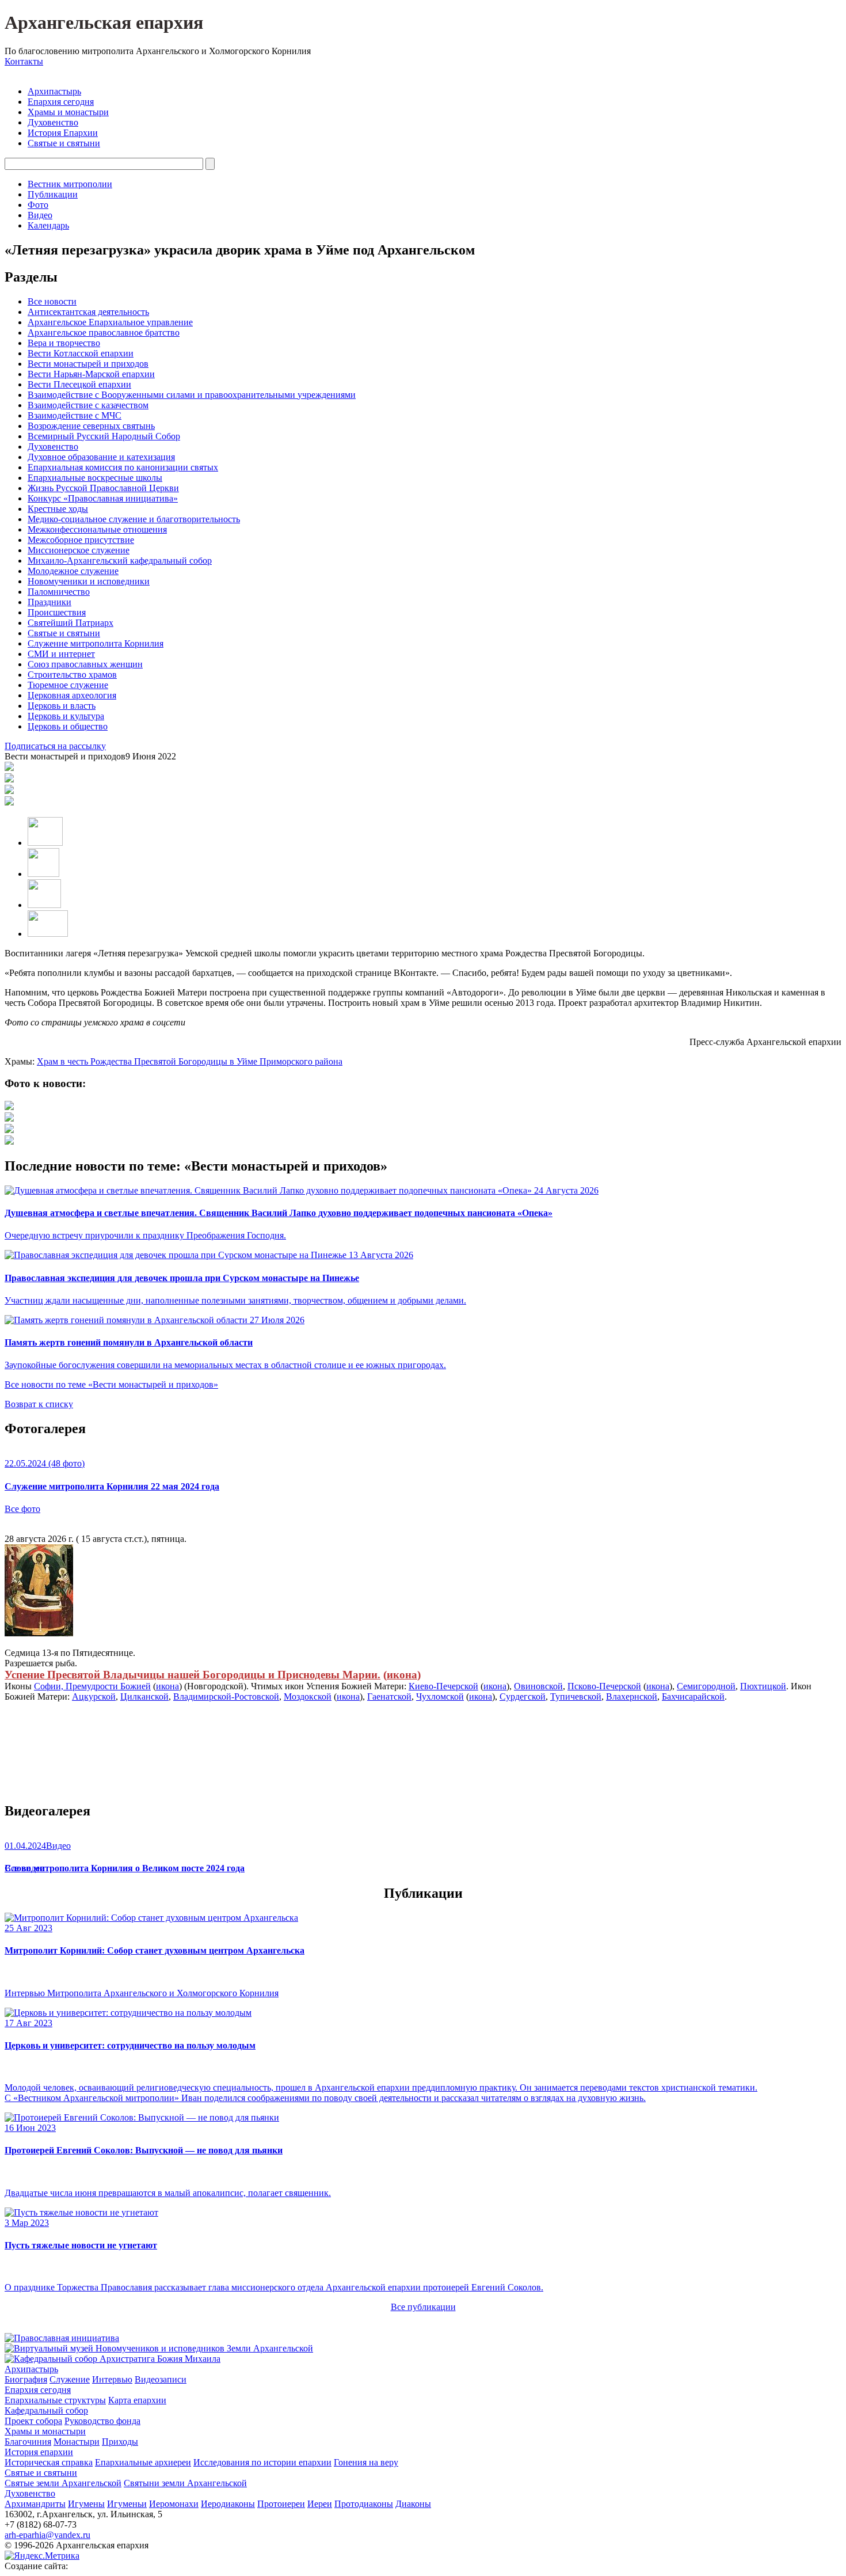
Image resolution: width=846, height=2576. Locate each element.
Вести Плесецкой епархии (79, 384)
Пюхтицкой (763, 1686)
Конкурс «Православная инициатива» (103, 498)
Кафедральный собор (46, 2410)
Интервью (112, 2379)
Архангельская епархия (104, 22)
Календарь (48, 225)
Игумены (86, 2504)
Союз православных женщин (85, 664)
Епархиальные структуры (55, 2400)
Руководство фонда (102, 2421)
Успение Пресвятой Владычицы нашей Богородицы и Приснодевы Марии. (193, 1675)
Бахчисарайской (693, 1697)
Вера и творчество (64, 343)
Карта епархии (137, 2400)
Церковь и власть (62, 706)
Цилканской (144, 1697)
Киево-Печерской (443, 1686)
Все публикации (423, 2307)
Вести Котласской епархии (81, 353)
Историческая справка (49, 2462)
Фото (38, 205)
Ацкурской (94, 1697)
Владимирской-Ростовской (226, 1697)
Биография (26, 2379)
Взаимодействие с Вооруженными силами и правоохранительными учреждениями (192, 395)
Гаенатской (389, 1697)
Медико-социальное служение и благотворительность (134, 519)
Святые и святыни (64, 143)
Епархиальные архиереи (143, 2462)
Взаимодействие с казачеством (88, 405)
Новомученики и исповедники (89, 581)
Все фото (22, 1509)
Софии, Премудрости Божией (92, 1686)
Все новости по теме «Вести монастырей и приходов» (111, 1384)
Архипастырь (54, 91)
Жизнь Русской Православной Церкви (103, 488)
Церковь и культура (66, 716)
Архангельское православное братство (104, 333)
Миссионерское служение (79, 550)
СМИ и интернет (61, 654)
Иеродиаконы (228, 2504)
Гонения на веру (366, 2462)
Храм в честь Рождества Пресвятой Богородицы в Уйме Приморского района (190, 1061)
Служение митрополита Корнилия (96, 643)
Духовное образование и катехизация (101, 457)
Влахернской (632, 1697)
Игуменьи (127, 2504)
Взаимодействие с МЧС (75, 415)
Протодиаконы (364, 2504)
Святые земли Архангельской (63, 2483)
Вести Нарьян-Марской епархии (91, 374)
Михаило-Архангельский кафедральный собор (120, 561)
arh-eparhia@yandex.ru (47, 2535)
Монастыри (77, 2442)
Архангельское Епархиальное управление (110, 322)
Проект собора (33, 2421)
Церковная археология (72, 695)
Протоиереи (281, 2504)
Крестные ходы (58, 509)
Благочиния (28, 2442)
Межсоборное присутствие (81, 540)
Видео (40, 215)
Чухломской (440, 1697)
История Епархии (63, 133)
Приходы (120, 2442)
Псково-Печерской (604, 1686)
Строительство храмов (72, 675)
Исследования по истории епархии (262, 2462)
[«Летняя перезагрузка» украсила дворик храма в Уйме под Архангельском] (9, 1107)
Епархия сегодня (61, 102)
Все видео (24, 1868)
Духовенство (53, 122)
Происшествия (57, 612)
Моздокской (308, 1697)
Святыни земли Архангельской (185, 2483)
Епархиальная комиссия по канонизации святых (123, 467)
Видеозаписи (161, 2379)
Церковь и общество (68, 726)
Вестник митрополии (70, 184)
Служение (70, 2379)
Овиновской (538, 1686)
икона (402, 1675)
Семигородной (706, 1686)
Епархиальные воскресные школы (95, 478)
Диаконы (413, 2504)
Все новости (52, 301)
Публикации (53, 194)
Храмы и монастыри (68, 112)
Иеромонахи (174, 2504)
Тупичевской (576, 1697)
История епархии (39, 2452)
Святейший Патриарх (70, 623)
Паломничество (59, 592)
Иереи (320, 2504)
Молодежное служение (73, 571)
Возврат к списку (39, 1404)
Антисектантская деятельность (88, 312)
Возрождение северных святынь (91, 426)
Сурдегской (523, 1697)
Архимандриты (35, 2504)
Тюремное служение (68, 685)
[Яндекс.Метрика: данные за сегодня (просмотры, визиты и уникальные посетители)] (42, 2556)
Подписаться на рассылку (55, 746)
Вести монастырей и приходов (88, 364)
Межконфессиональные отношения (97, 529)
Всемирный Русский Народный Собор (104, 436)
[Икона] (39, 1633)
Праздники (49, 602)
